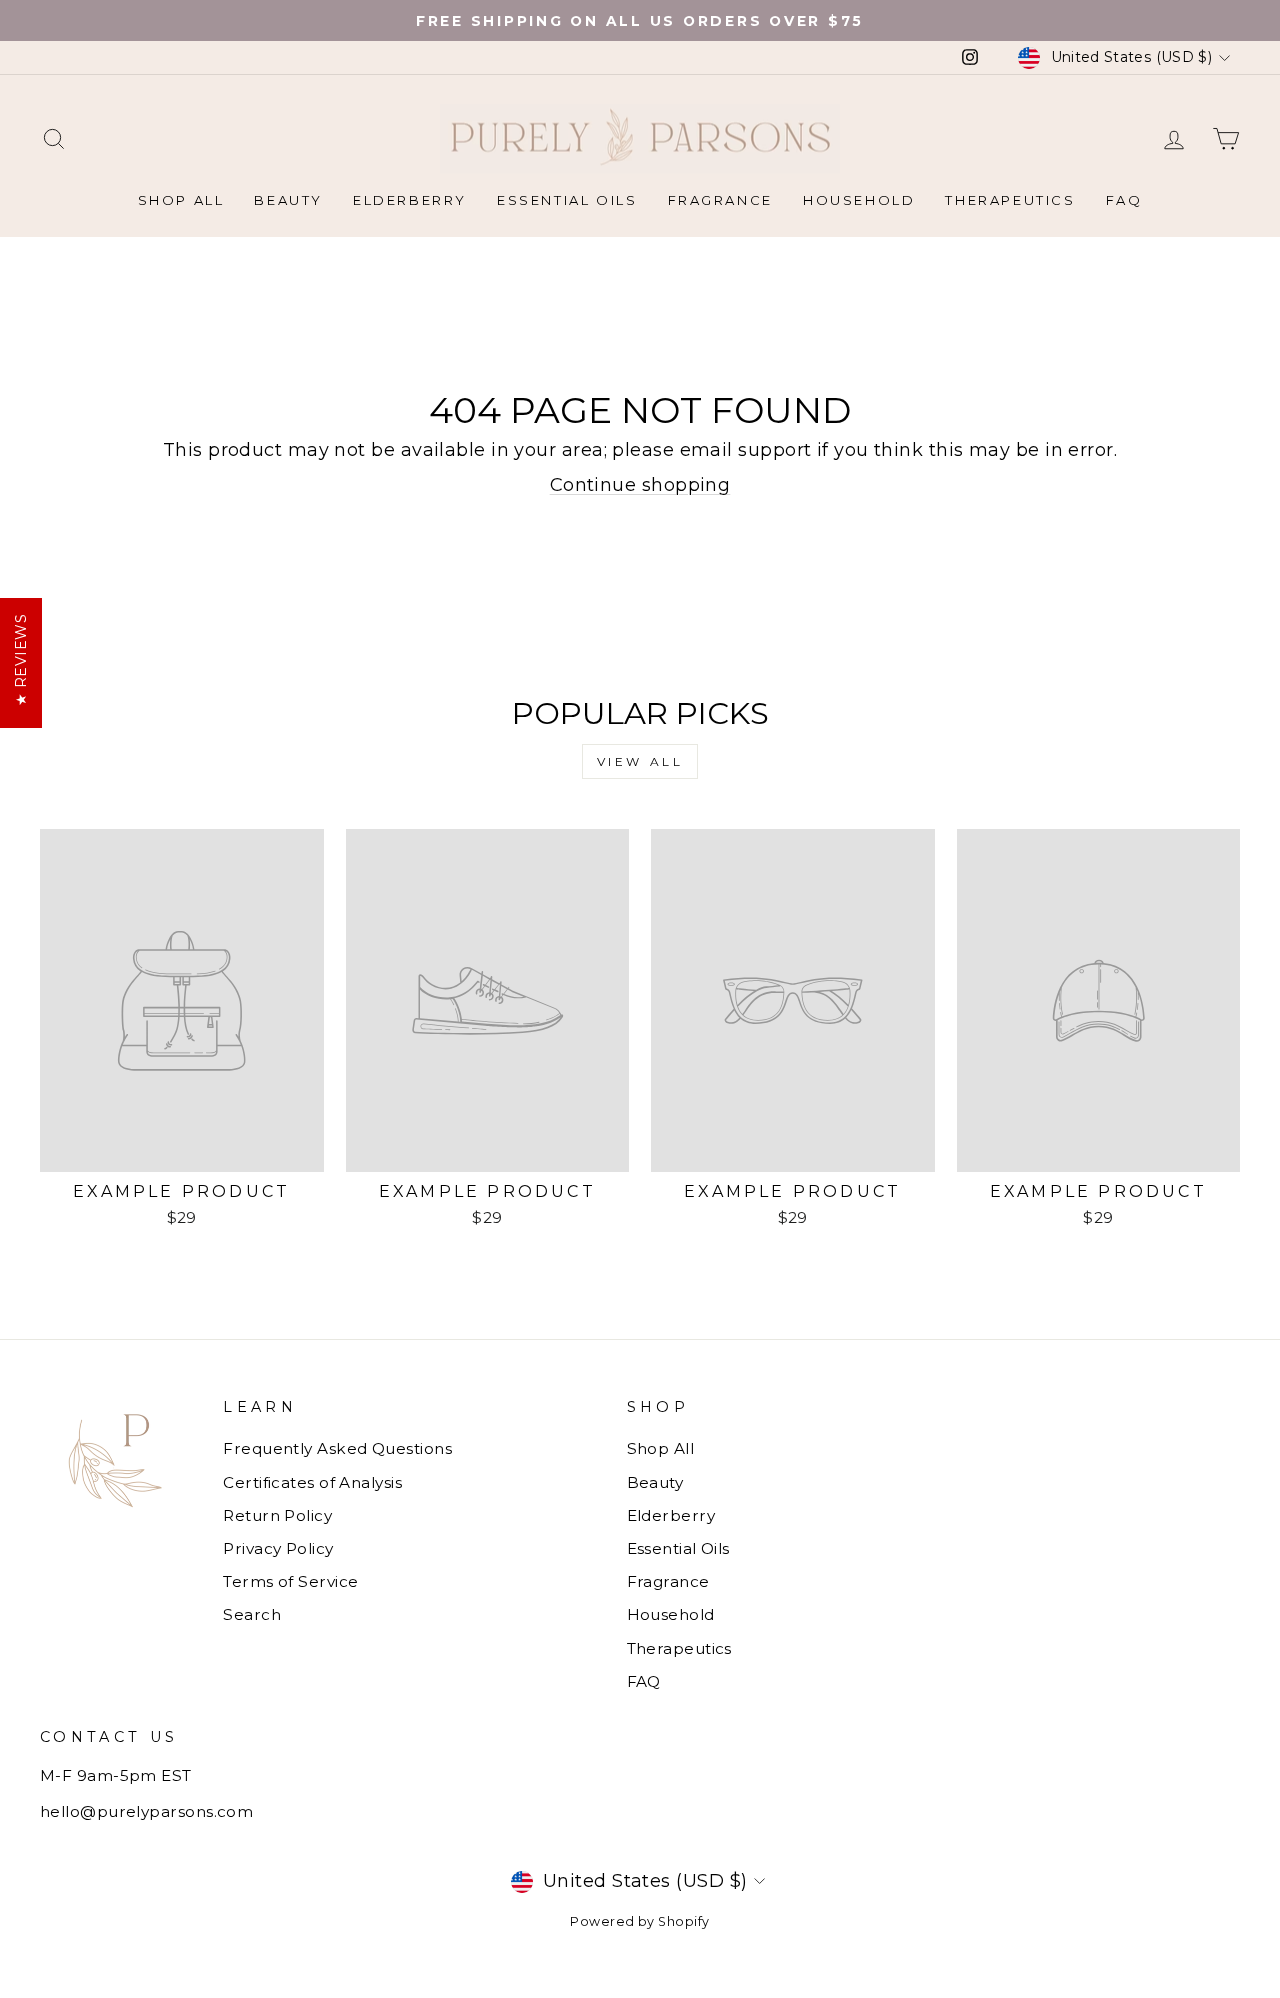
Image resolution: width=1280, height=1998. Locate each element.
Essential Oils (567, 200)
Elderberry (410, 200)
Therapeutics (1010, 200)
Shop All (181, 200)
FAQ (1124, 200)
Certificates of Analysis (312, 1482)
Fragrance (720, 200)
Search (252, 1614)
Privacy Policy (278, 1548)
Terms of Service (290, 1581)
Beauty (288, 200)
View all (640, 761)
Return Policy (277, 1515)
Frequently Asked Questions (337, 1448)
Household (859, 200)
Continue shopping (640, 485)
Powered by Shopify (639, 1921)
